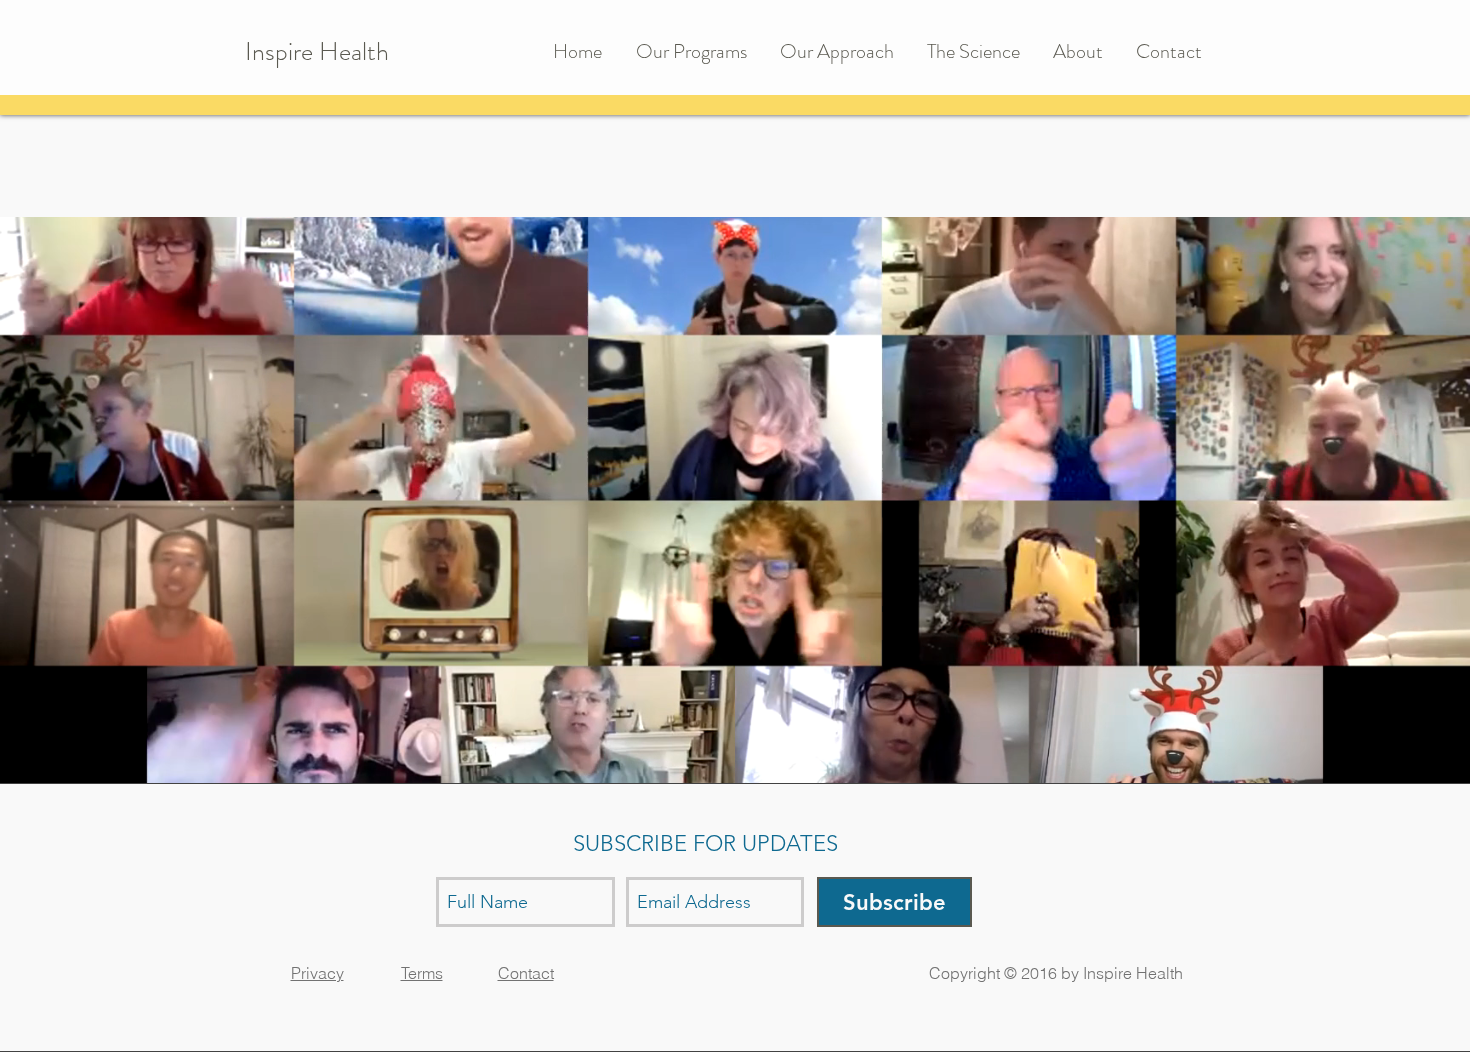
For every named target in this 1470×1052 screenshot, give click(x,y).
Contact (526, 973)
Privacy (317, 973)
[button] (698, 51)
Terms (422, 973)
